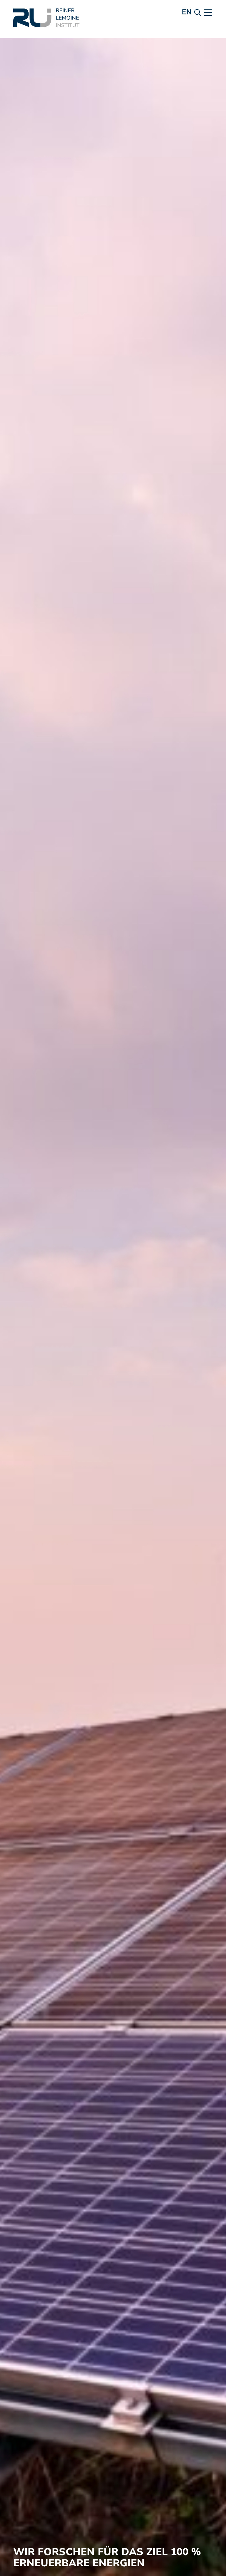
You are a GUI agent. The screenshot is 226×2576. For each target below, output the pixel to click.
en (187, 12)
